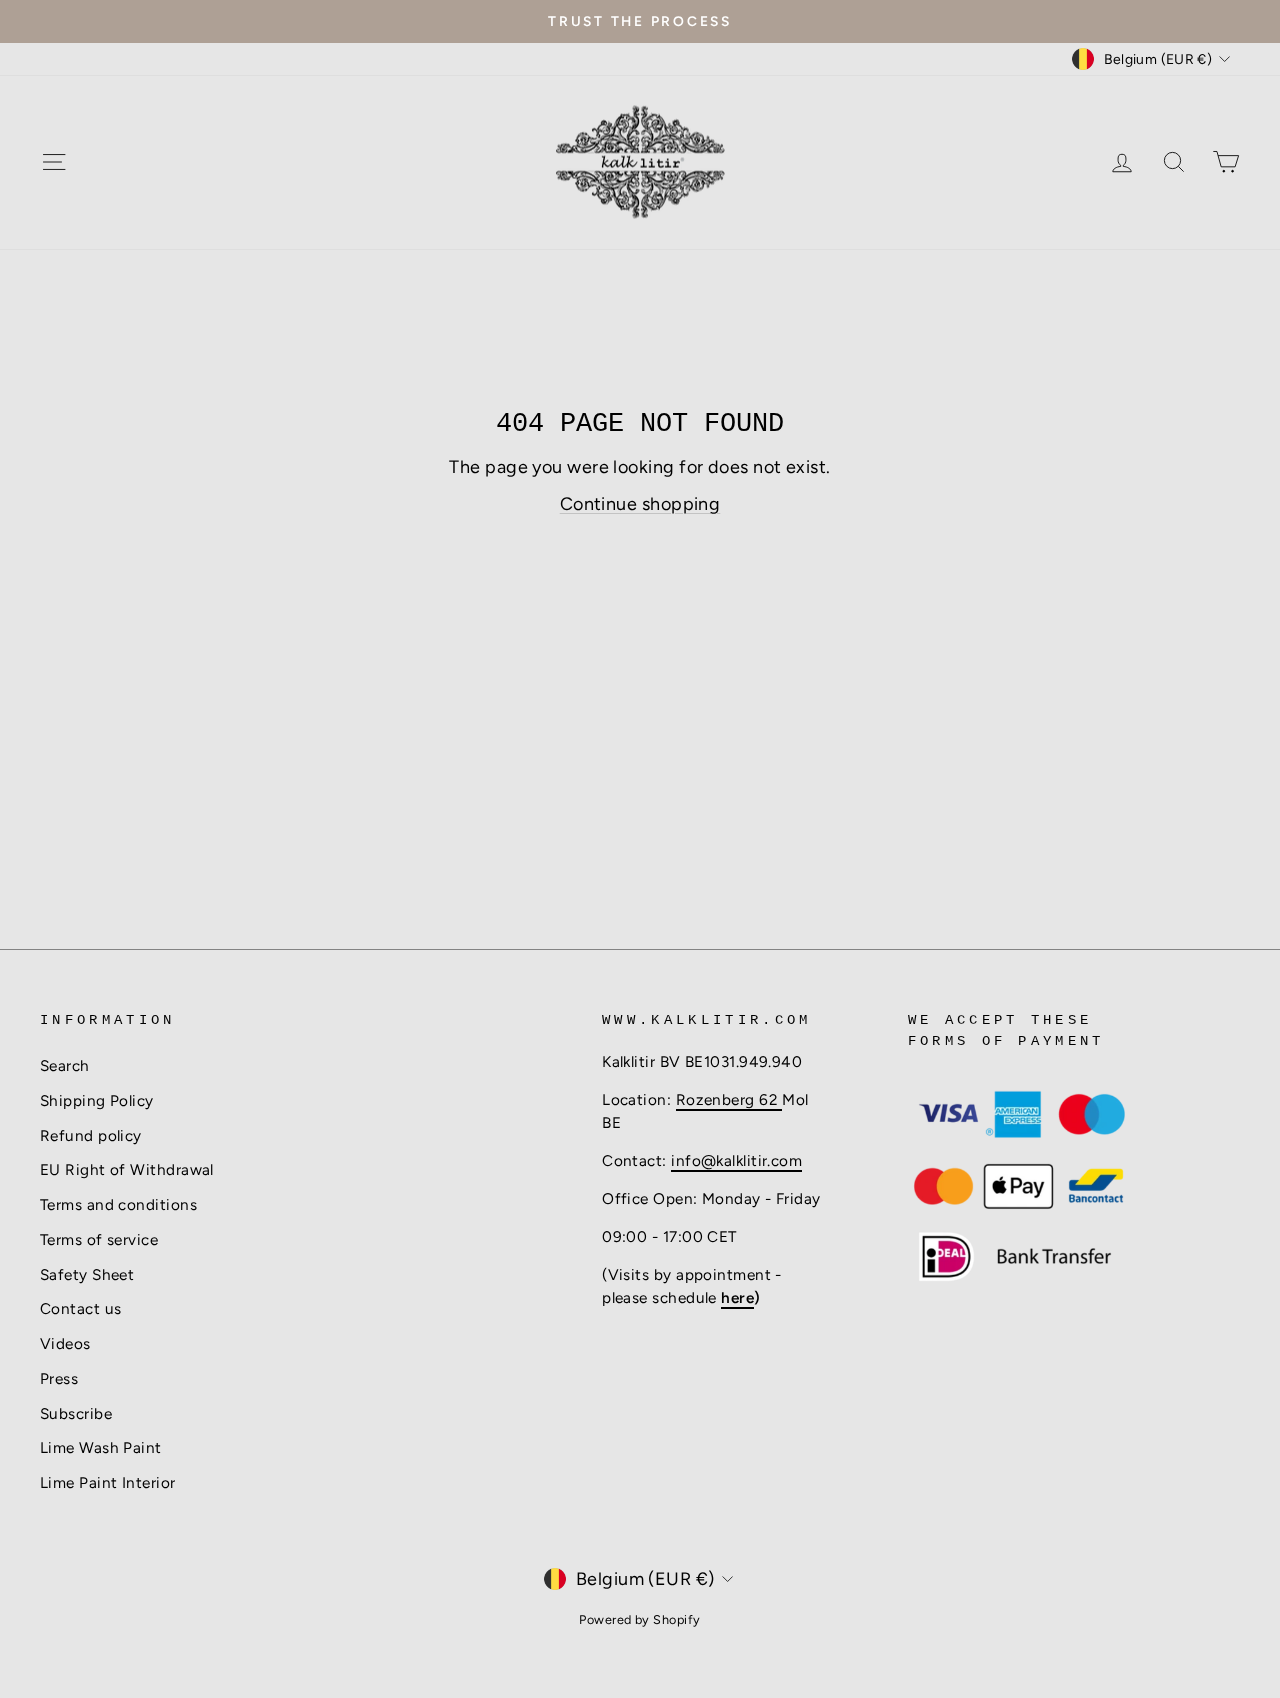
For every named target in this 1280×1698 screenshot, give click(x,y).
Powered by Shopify (639, 1619)
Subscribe (76, 1413)
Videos (65, 1343)
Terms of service (99, 1239)
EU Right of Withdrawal (127, 1169)
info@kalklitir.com (736, 1160)
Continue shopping (640, 504)
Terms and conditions (118, 1204)
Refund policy (91, 1135)
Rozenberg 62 (729, 1099)
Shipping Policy (97, 1100)
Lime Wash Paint (101, 1447)
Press (59, 1378)
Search (65, 1065)
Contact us (81, 1308)
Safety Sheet (87, 1274)
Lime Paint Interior (108, 1482)
